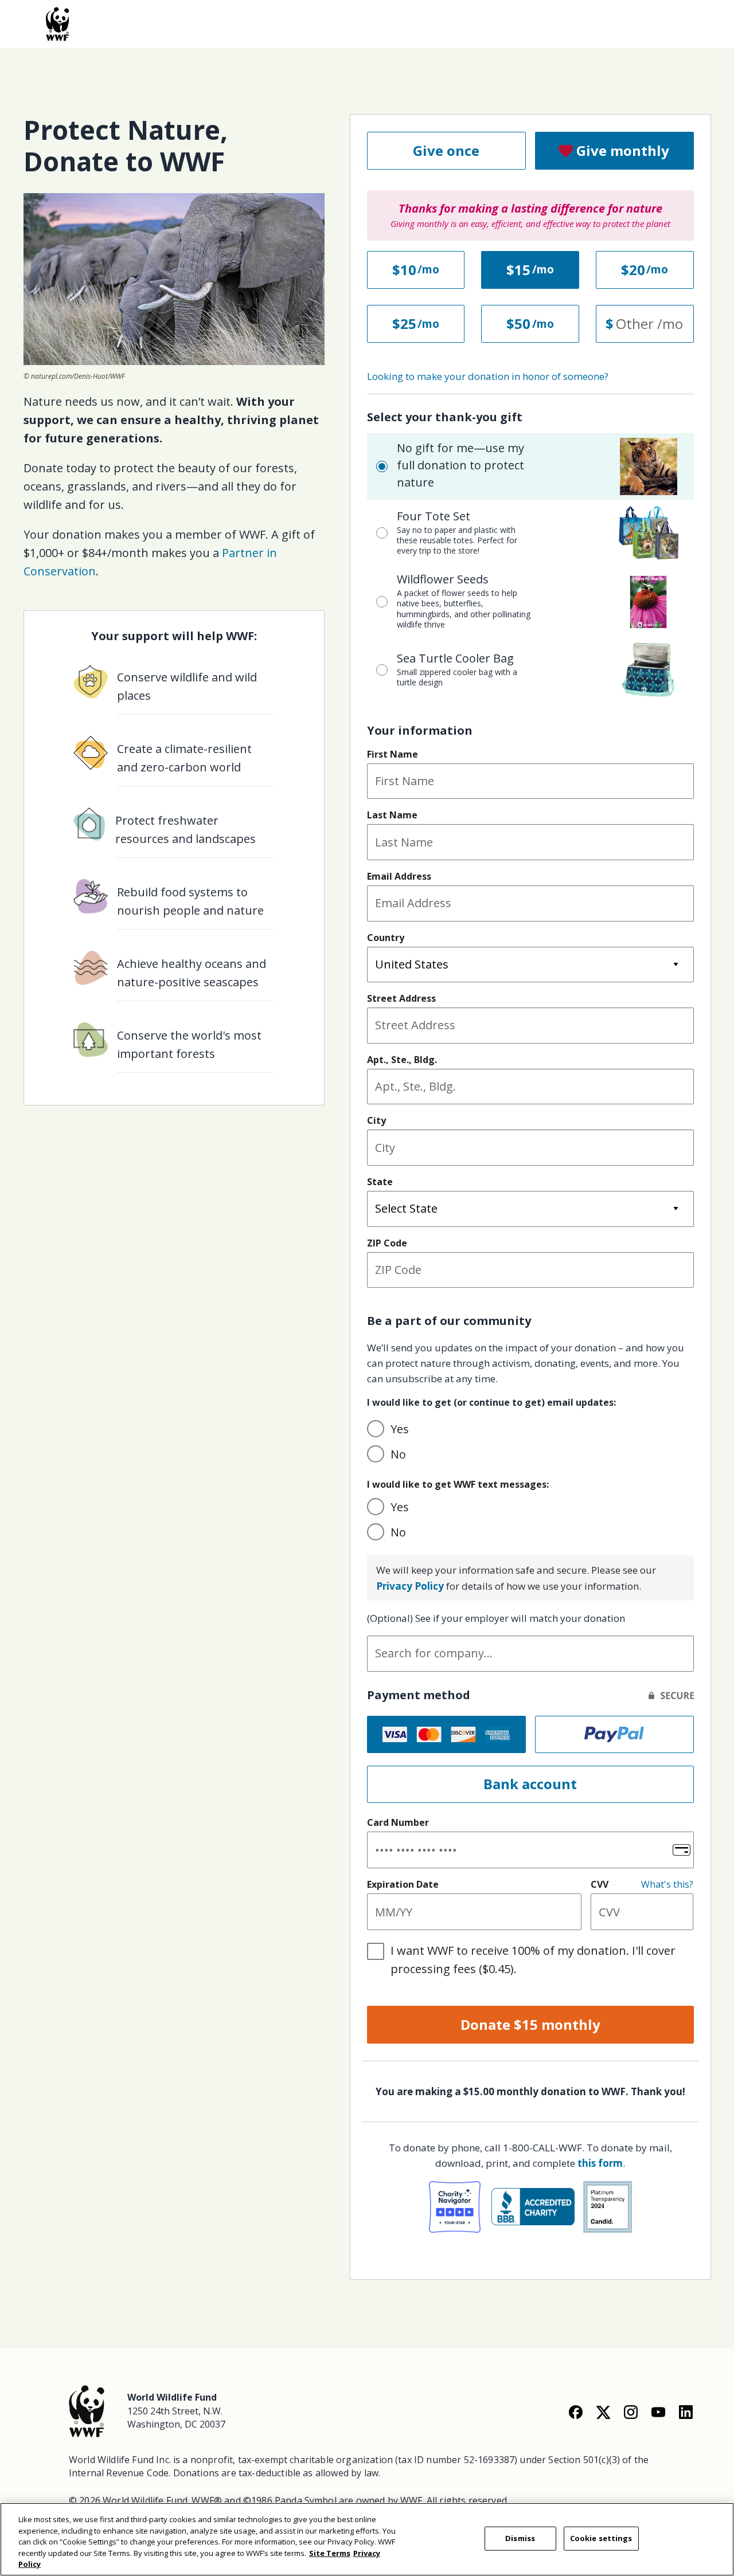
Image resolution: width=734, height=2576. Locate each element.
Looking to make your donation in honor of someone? (488, 376)
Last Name (392, 815)
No (398, 1454)
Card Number (398, 1822)
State (380, 1182)
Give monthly (623, 150)
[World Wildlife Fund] (87, 2410)
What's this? (667, 1884)
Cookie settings (601, 2538)
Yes (400, 1429)
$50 (518, 324)
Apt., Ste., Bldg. (402, 1060)
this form (600, 2163)
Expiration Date (403, 1884)
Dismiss (520, 2538)
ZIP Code (387, 1243)
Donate (530, 2024)
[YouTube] (658, 2411)
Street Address (401, 998)
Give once (446, 150)
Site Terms (330, 2553)
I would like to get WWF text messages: (458, 1484)
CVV (600, 1884)
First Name (393, 754)
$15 (518, 270)
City (376, 1120)
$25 (404, 324)
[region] (367, 2539)
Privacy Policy (410, 1586)
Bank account (530, 1784)
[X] (603, 2411)
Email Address (399, 876)
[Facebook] (576, 2411)
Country (386, 938)
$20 (633, 270)
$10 (404, 270)
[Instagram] (631, 2411)
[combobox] (530, 1654)
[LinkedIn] (686, 2411)
